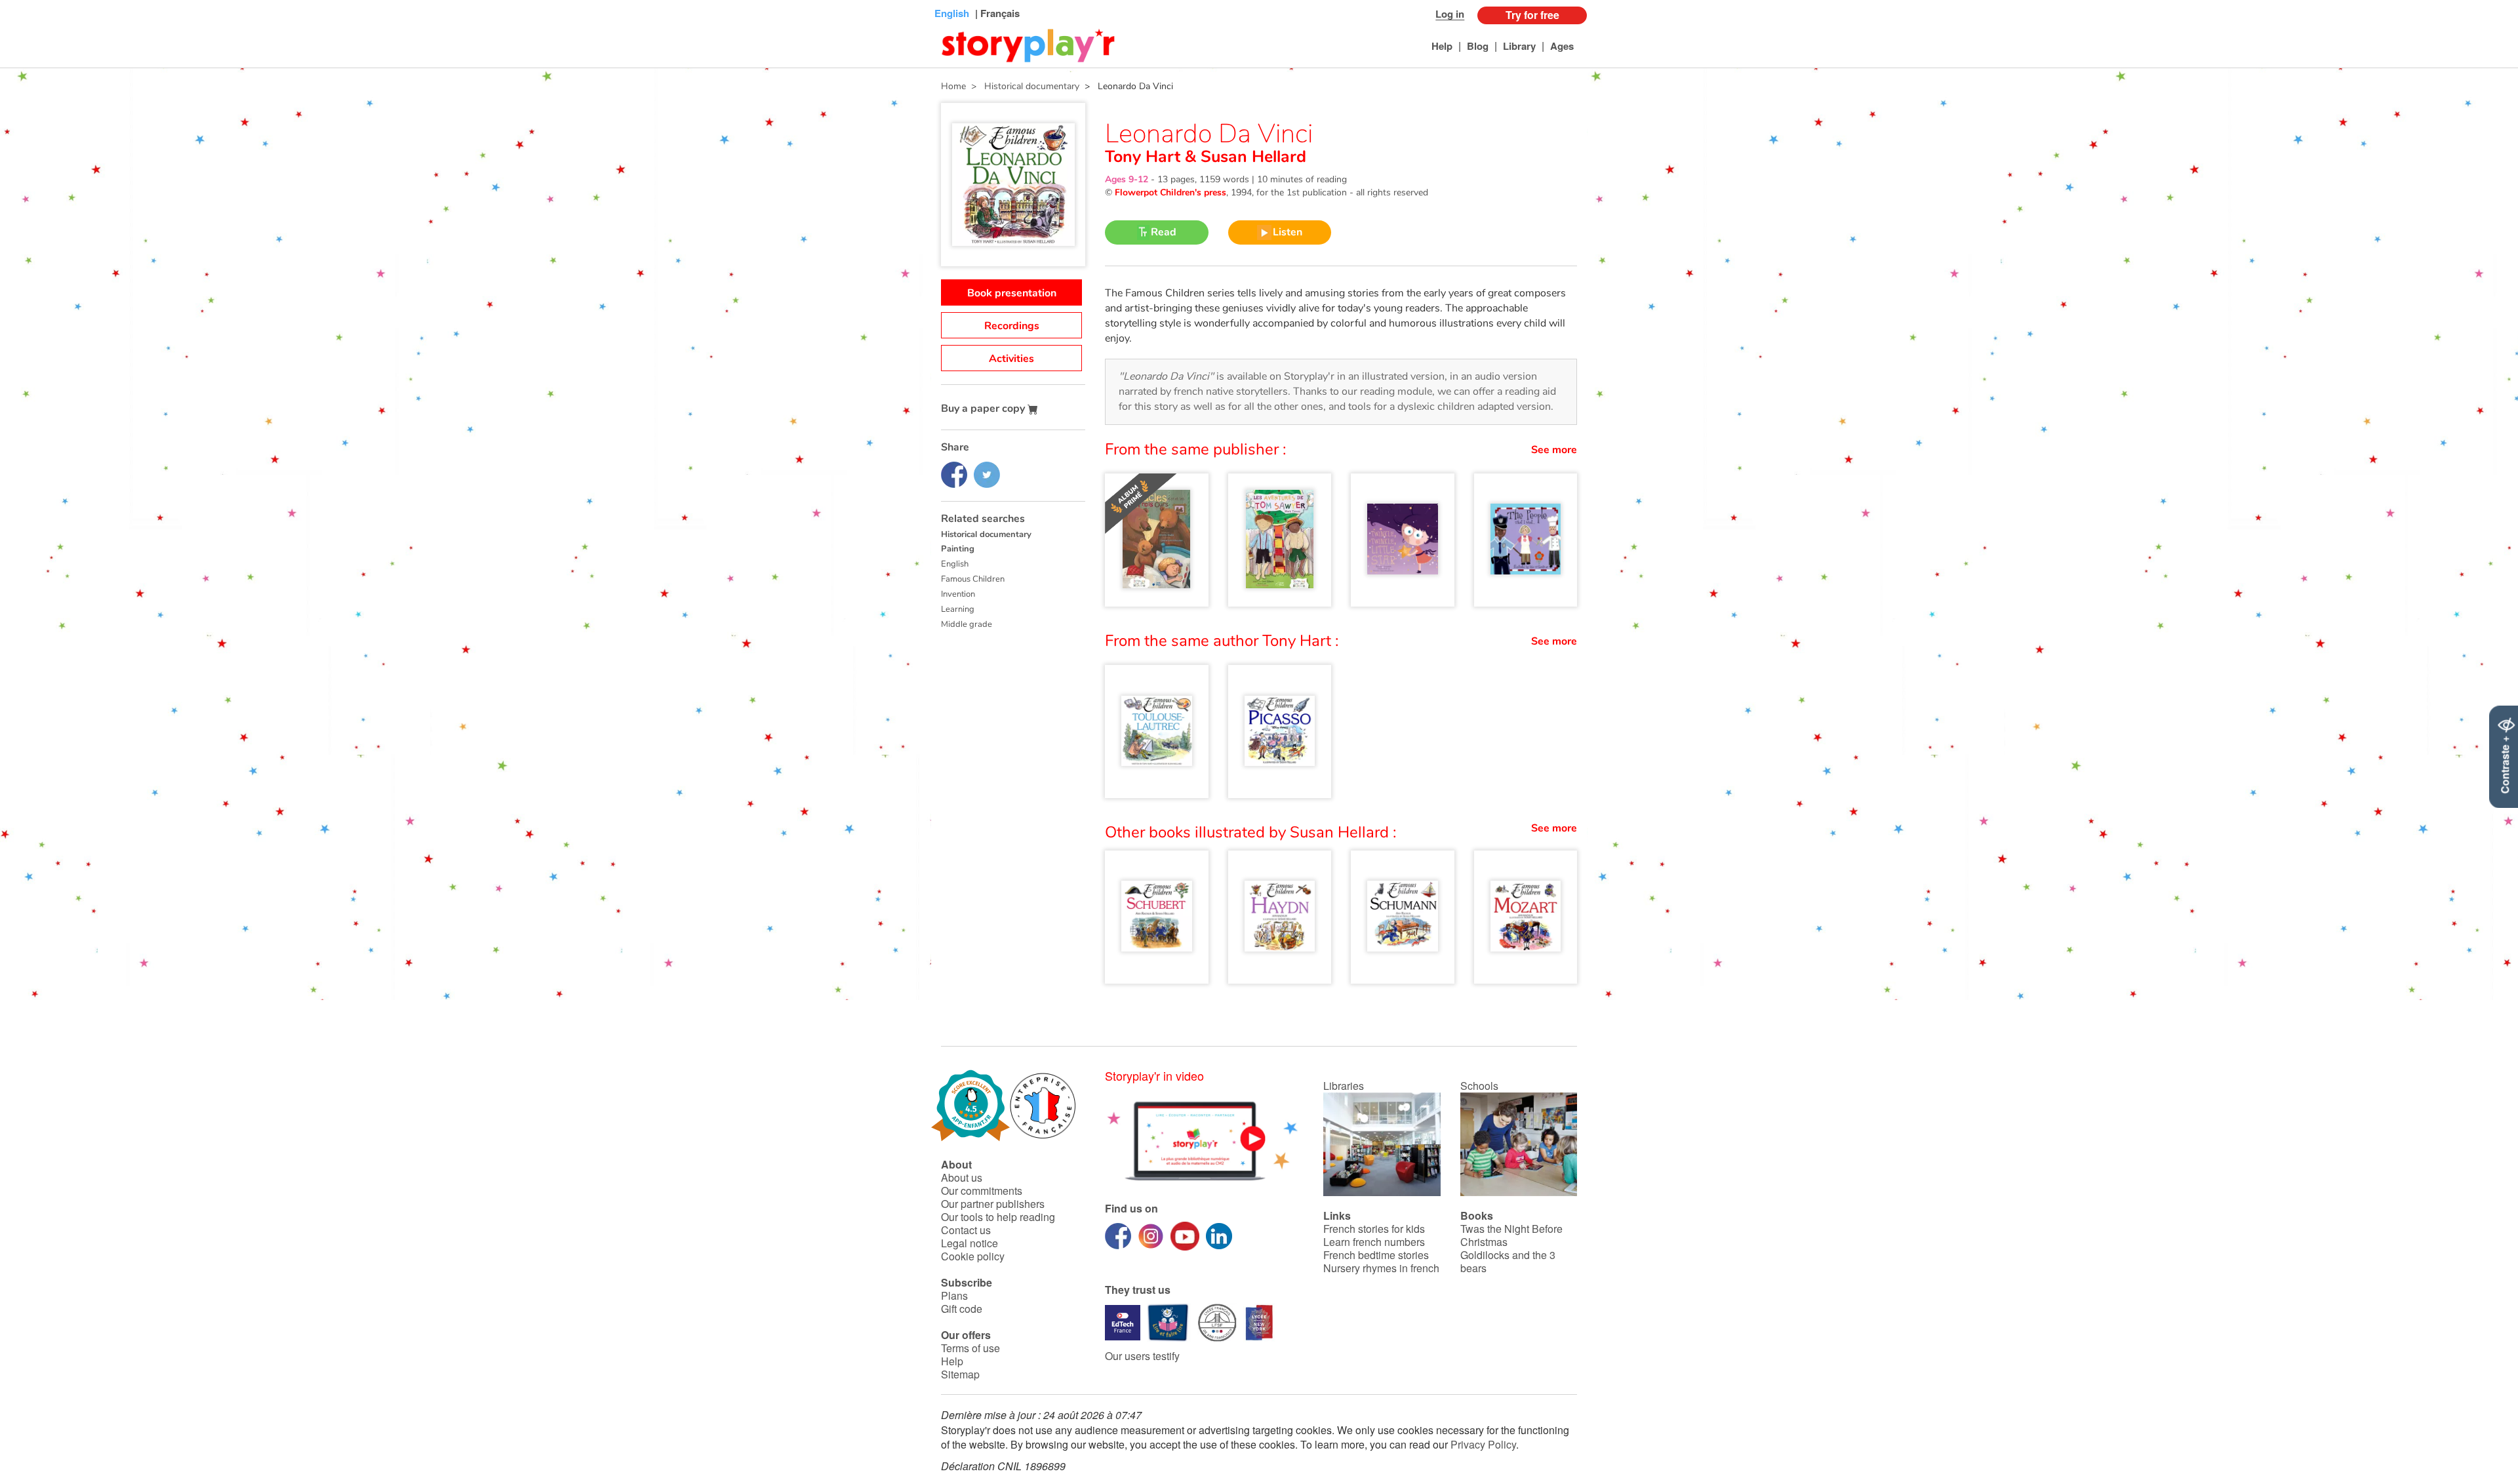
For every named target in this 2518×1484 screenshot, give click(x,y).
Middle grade (967, 624)
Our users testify (1142, 1356)
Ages (1562, 46)
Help (1442, 46)
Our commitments (982, 1191)
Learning (958, 609)
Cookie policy (973, 1256)
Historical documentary (986, 534)
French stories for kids (1374, 1229)
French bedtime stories (1376, 1255)
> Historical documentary (1023, 86)
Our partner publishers (993, 1204)
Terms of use (970, 1348)
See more (1554, 450)
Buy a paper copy (984, 409)
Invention (958, 594)
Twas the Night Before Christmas (1511, 1235)
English (955, 564)
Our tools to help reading (998, 1217)
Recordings (1012, 326)
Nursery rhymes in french (1381, 1268)
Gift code (962, 1309)
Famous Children (973, 579)
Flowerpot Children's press (1170, 192)
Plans (954, 1295)
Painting (958, 549)
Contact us (966, 1230)
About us (962, 1177)
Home (953, 86)
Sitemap (960, 1374)
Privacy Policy (1483, 1444)
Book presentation (1012, 293)
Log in (1450, 14)
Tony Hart (1145, 157)
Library (1519, 46)
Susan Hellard (1251, 157)
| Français (996, 13)
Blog (1478, 46)
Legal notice (969, 1243)
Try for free (1532, 15)
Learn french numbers (1374, 1242)
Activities (1011, 359)
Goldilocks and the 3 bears (1508, 1261)
